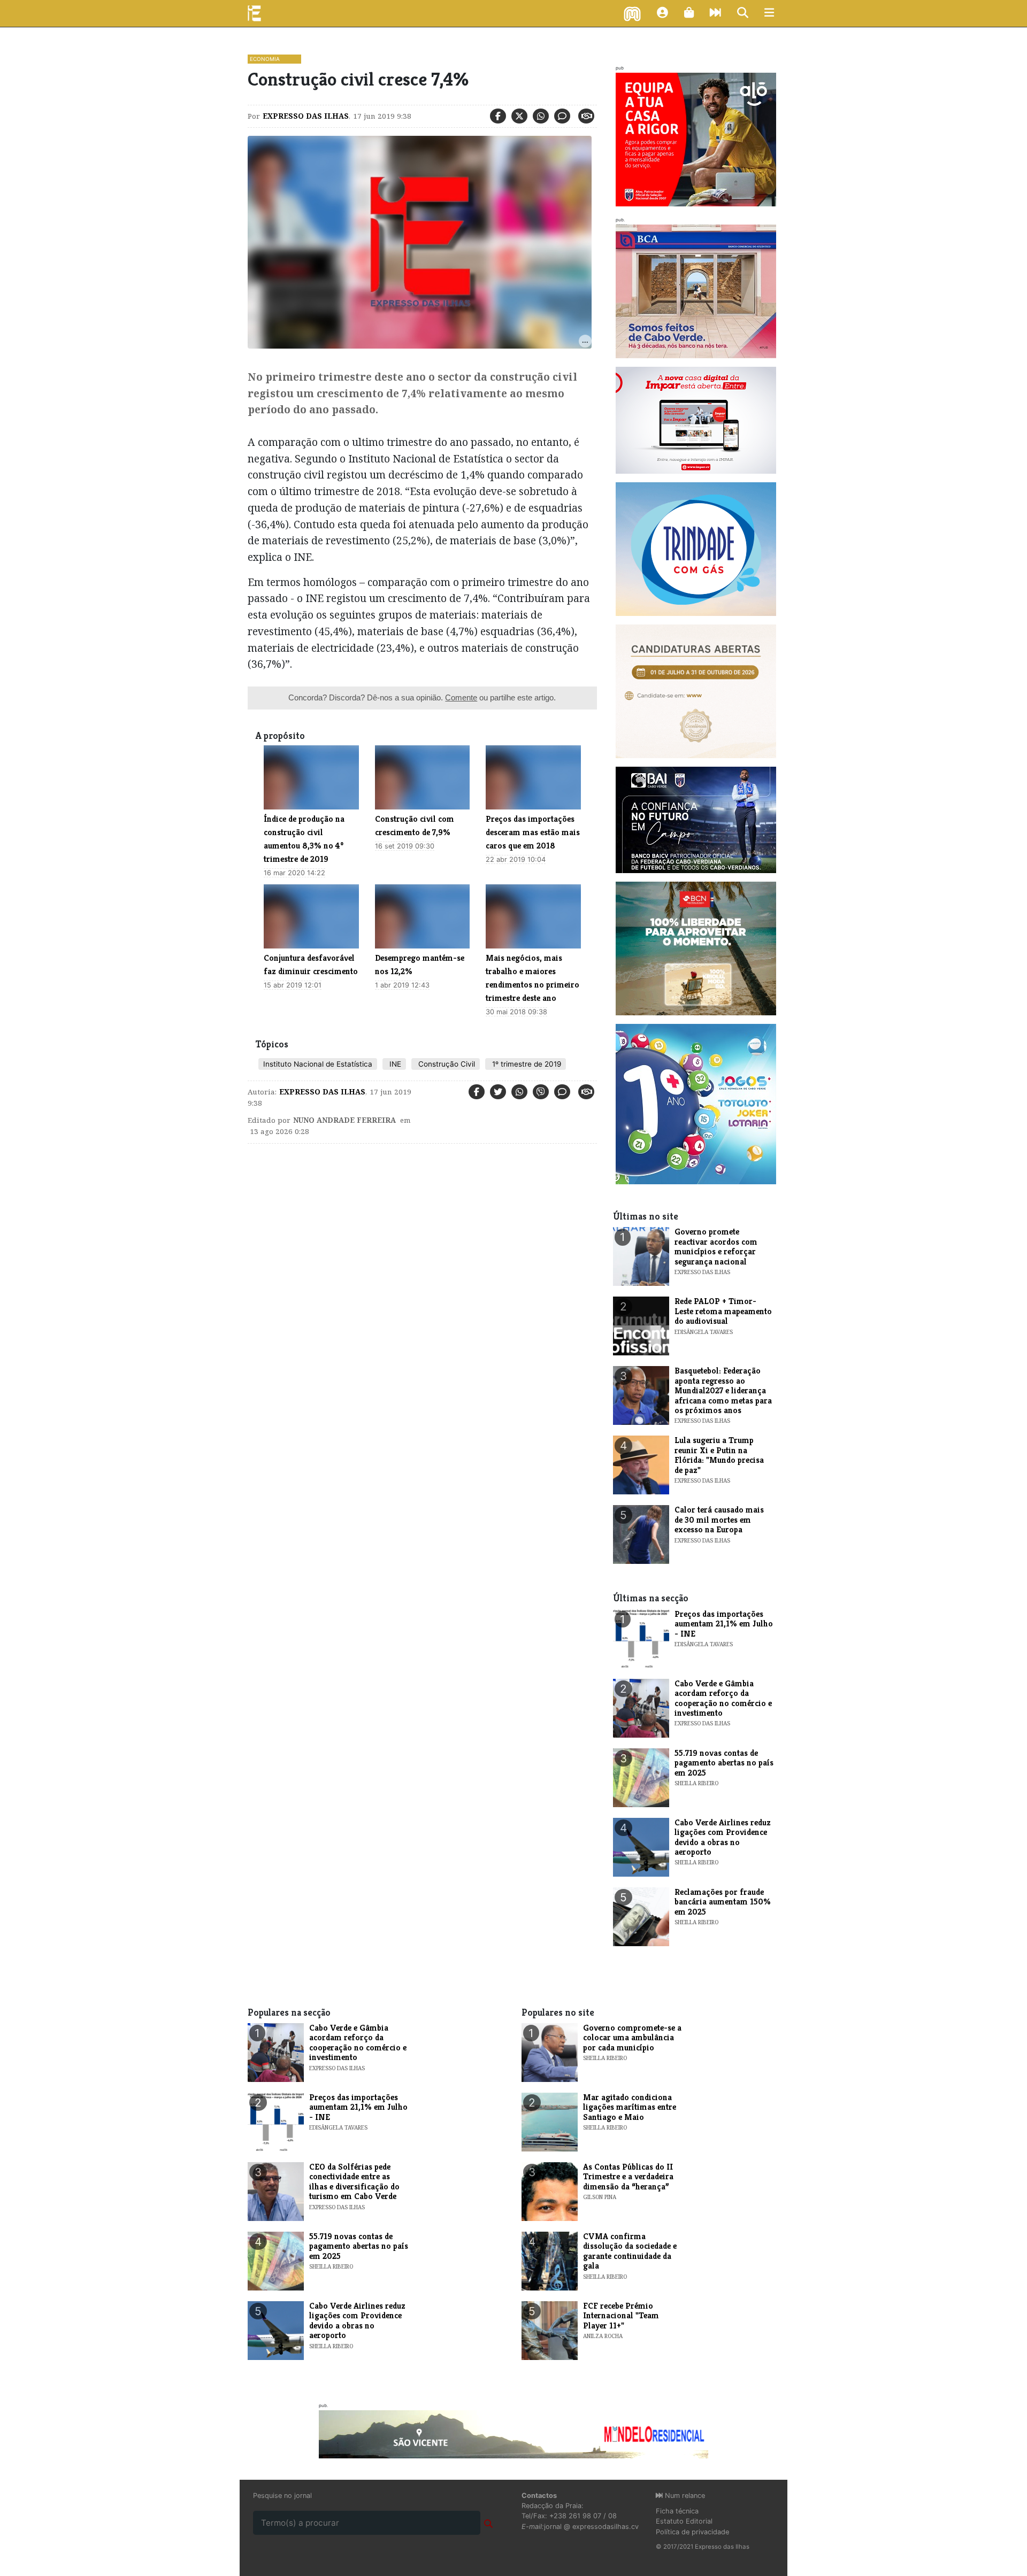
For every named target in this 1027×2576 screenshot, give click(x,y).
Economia (265, 59)
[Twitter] (519, 116)
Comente (461, 697)
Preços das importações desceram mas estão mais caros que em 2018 (533, 832)
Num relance (684, 2496)
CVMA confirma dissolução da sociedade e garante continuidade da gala (630, 2251)
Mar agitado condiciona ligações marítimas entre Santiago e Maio (630, 2107)
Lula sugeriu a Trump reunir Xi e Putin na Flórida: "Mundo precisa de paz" (719, 1455)
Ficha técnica (677, 2511)
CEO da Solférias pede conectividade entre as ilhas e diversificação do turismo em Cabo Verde (354, 2181)
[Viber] (541, 1092)
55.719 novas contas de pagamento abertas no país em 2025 (724, 1763)
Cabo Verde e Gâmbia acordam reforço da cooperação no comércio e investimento (723, 1698)
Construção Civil (446, 1064)
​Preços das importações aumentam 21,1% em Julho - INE (724, 1624)
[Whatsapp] (541, 116)
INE (394, 1064)
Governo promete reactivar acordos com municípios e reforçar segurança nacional (716, 1246)
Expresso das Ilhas (306, 116)
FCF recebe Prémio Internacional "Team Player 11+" (621, 2316)
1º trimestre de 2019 (526, 1064)
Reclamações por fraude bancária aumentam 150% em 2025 (723, 1902)
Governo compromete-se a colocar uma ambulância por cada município (632, 2038)
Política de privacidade (692, 2532)
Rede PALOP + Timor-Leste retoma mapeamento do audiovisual (723, 1311)
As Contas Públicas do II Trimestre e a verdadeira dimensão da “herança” (628, 2177)
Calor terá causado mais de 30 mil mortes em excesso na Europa (719, 1520)
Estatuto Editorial (684, 2521)
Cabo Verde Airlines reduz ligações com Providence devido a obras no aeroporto (723, 1837)
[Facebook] (498, 116)
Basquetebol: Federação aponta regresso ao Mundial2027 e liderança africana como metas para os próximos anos (723, 1390)
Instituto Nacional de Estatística (318, 1064)
